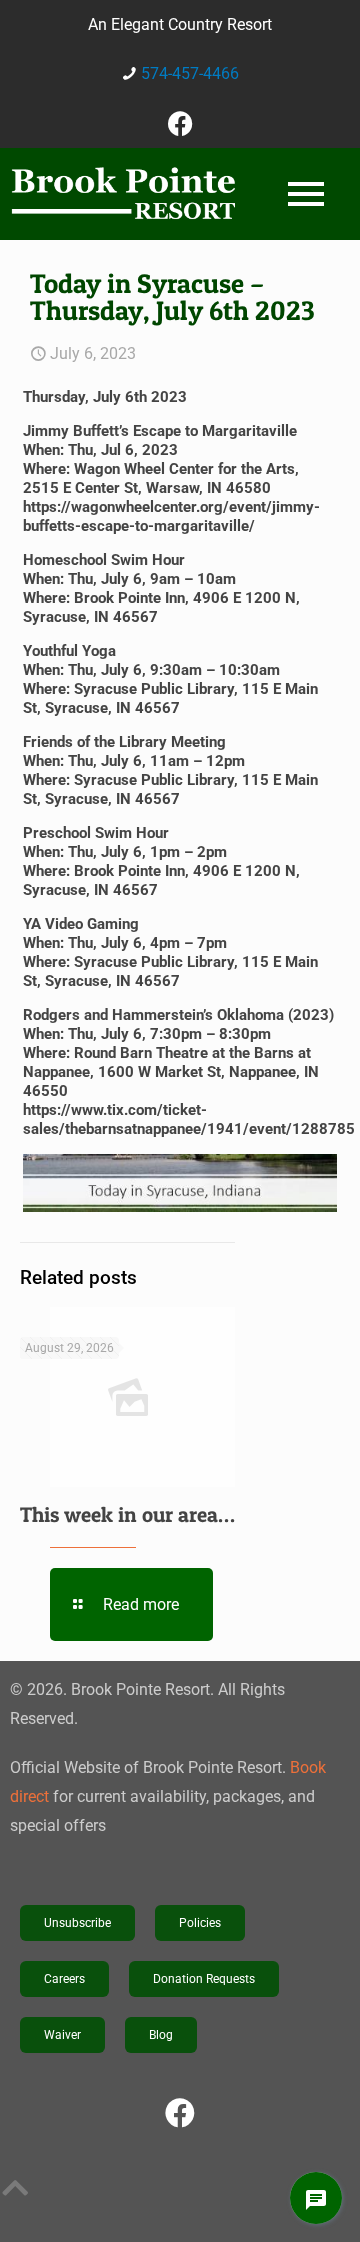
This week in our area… (127, 1514)
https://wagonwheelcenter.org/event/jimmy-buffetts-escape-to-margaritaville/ (171, 516)
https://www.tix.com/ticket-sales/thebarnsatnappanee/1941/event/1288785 (189, 1119)
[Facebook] (180, 123)
